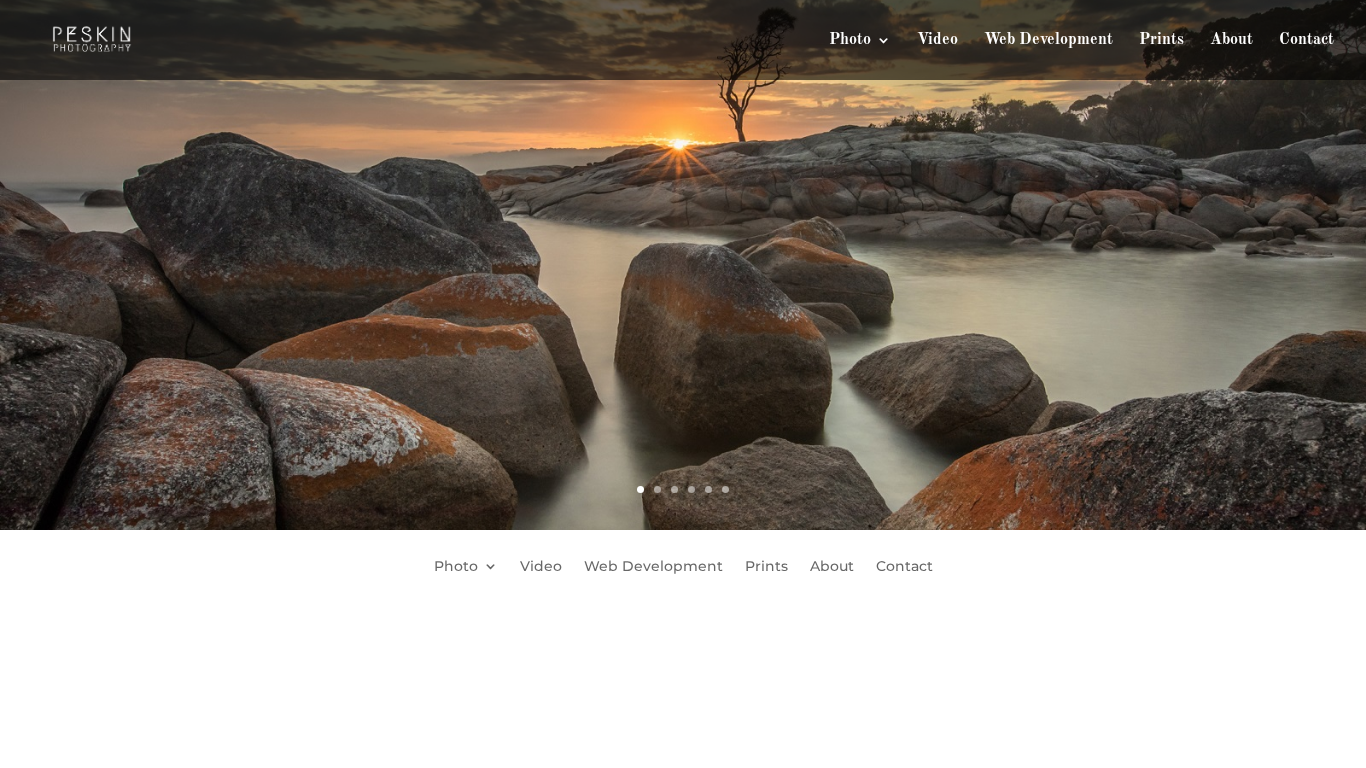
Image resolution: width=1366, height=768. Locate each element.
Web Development (1048, 40)
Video (937, 40)
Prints (1161, 40)
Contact (1306, 40)
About (1231, 40)
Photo (850, 40)
